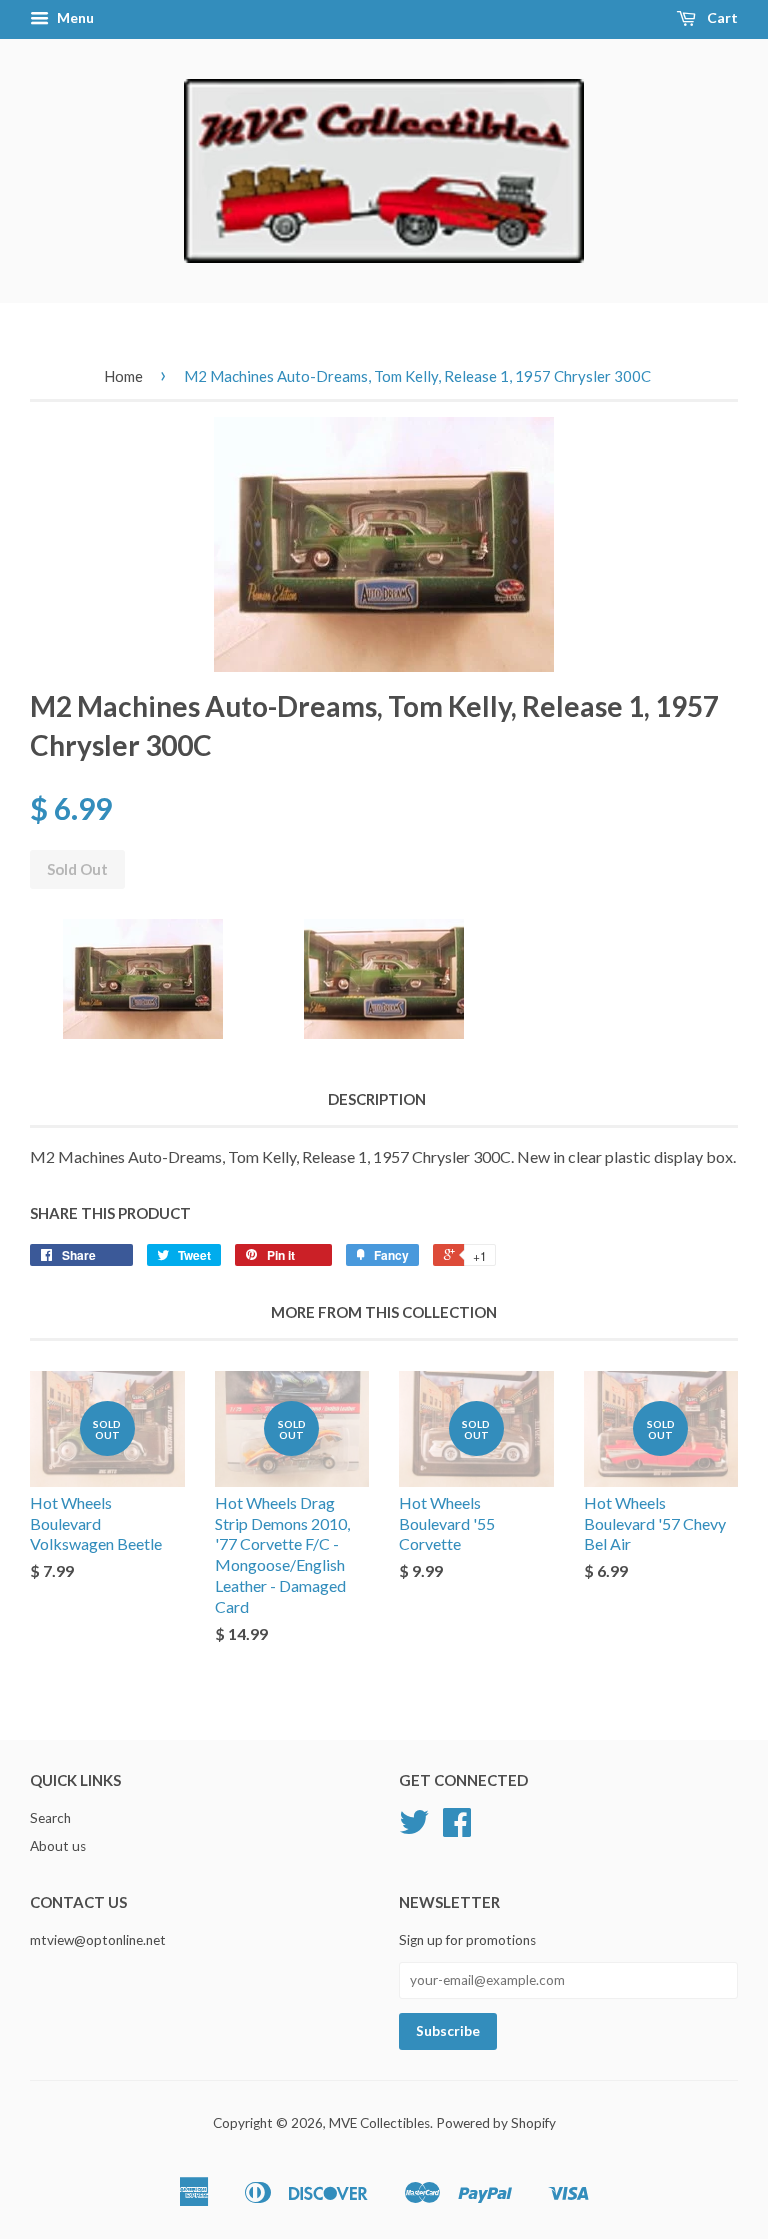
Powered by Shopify (496, 2123)
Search (50, 1818)
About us (58, 1846)
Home (123, 376)
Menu (74, 17)
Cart (721, 17)
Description (377, 1099)
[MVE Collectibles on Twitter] (414, 1829)
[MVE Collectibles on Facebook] (457, 1829)
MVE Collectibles (379, 2123)
